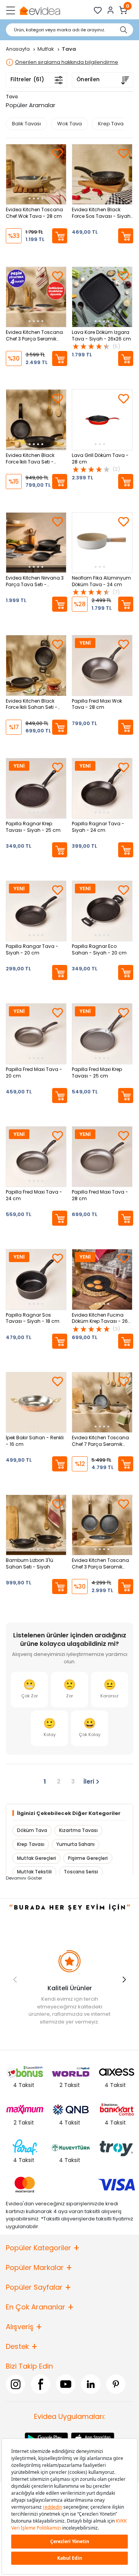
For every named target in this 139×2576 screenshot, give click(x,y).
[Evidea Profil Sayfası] (111, 10)
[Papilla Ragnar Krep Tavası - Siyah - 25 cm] (36, 788)
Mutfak (46, 49)
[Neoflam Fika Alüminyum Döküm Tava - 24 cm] (102, 543)
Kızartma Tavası (78, 1830)
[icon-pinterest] (116, 2384)
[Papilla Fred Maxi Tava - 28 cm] (102, 1157)
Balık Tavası (26, 124)
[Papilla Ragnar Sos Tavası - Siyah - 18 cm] (36, 1279)
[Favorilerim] (98, 10)
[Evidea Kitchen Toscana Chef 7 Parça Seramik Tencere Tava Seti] (102, 1402)
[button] (124, 1979)
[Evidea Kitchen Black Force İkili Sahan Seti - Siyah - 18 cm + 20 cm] (36, 665)
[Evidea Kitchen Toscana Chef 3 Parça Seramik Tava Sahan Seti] (36, 297)
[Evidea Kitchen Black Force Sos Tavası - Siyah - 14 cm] (102, 174)
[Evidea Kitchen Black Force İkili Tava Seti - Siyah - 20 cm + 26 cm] (36, 420)
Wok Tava (69, 124)
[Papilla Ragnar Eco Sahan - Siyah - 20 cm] (102, 911)
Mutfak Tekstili (34, 1872)
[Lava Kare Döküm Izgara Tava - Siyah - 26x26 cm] (102, 297)
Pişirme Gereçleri (88, 1858)
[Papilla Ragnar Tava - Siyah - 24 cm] (102, 788)
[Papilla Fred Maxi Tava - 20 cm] (36, 1034)
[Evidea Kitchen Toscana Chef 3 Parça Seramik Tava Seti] (102, 1525)
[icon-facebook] (41, 2384)
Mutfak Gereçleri (36, 1858)
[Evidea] (40, 10)
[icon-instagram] (15, 2384)
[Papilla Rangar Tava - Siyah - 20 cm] (36, 911)
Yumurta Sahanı (75, 1844)
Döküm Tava (32, 1830)
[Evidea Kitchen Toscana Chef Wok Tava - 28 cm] (36, 174)
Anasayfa (18, 49)
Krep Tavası (113, 124)
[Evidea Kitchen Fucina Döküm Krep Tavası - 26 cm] (102, 1279)
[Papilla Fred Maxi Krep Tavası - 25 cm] (102, 1034)
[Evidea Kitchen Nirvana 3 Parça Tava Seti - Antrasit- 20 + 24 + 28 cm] (36, 543)
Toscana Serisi (81, 1872)
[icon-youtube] (66, 2384)
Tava (12, 97)
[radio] (29, 1690)
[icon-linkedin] (91, 2384)
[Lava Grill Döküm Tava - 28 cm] (102, 420)
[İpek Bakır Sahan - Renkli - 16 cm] (36, 1402)
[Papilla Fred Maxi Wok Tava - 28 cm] (102, 665)
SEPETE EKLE (60, 236)
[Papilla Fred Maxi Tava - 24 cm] (36, 1157)
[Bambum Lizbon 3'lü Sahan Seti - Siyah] (36, 1525)
